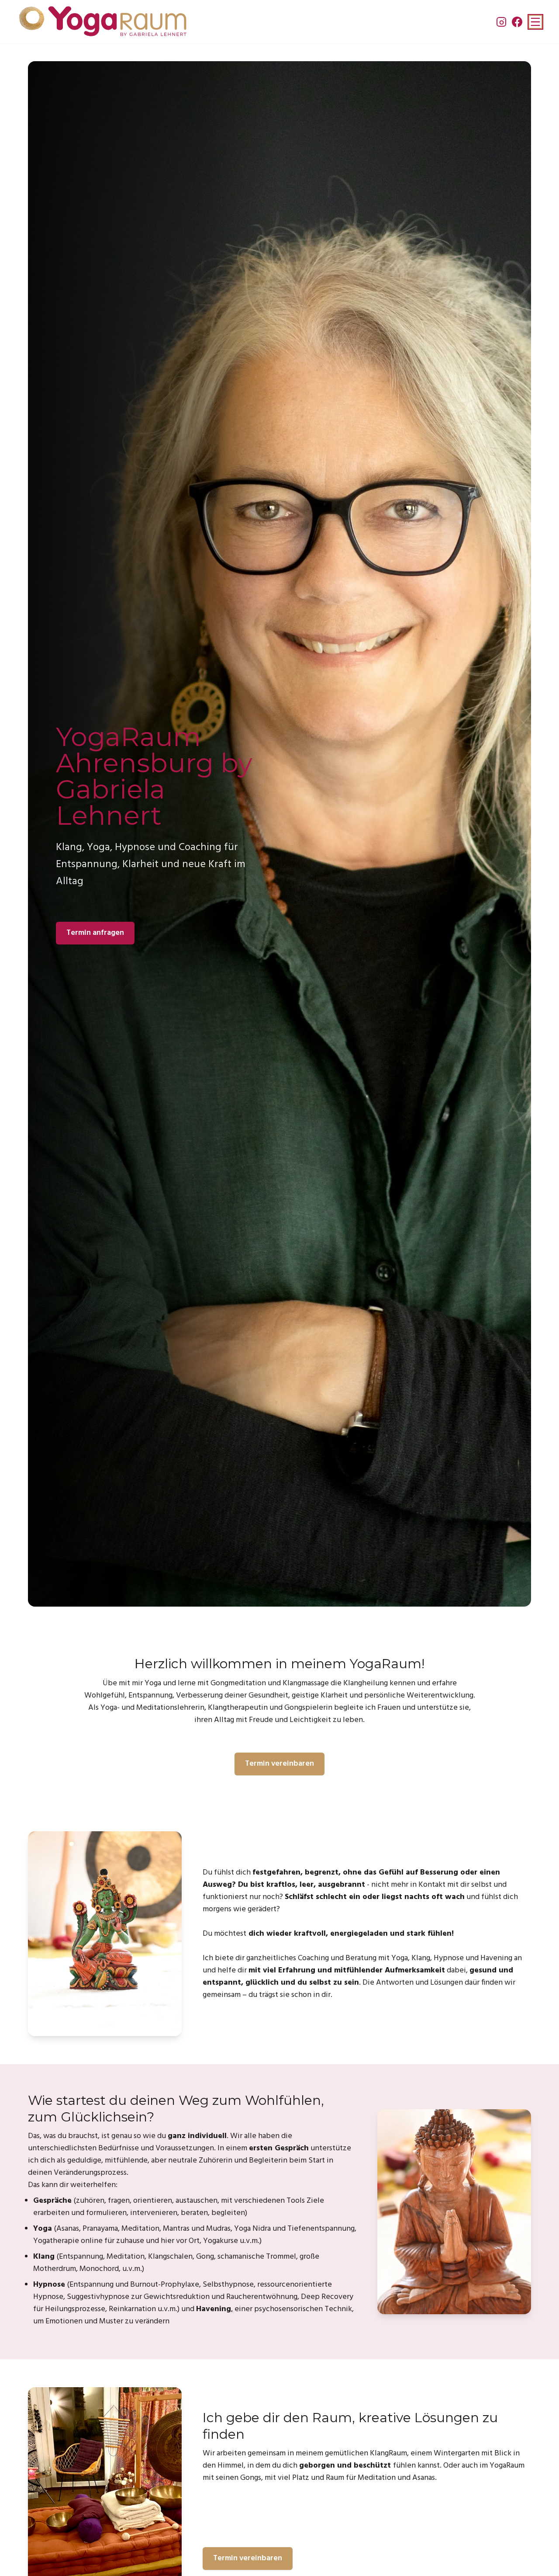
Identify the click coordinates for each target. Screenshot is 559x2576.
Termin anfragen (95, 933)
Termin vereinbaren (279, 1764)
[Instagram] (501, 22)
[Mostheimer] (102, 22)
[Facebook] (517, 22)
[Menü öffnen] (535, 22)
